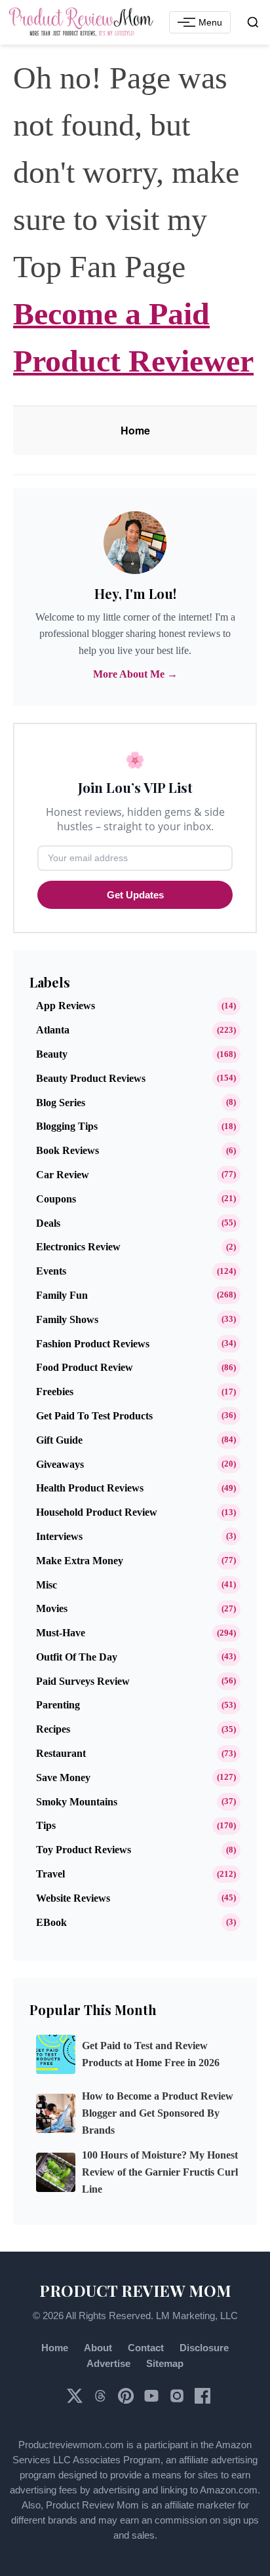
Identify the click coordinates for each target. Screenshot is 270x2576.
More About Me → (135, 674)
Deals (48, 1223)
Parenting (58, 1705)
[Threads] (102, 2400)
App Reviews (66, 1006)
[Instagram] (178, 2400)
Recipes (53, 1729)
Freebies (55, 1392)
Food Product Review (85, 1367)
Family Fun (62, 1295)
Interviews (59, 1536)
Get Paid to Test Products (94, 1416)
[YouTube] (153, 2400)
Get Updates (135, 895)
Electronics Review (78, 1247)
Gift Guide (59, 1440)
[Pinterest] (127, 2400)
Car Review (63, 1175)
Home (135, 430)
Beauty (52, 1054)
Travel (50, 1874)
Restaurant (61, 1753)
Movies (52, 1608)
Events (51, 1271)
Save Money (63, 1778)
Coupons (56, 1199)
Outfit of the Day (77, 1657)
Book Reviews (67, 1150)
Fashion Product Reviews (93, 1344)
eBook (51, 1922)
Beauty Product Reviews (91, 1078)
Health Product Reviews (90, 1488)
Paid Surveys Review (83, 1681)
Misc (47, 1585)
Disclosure (204, 2348)
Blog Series (61, 1103)
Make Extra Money (80, 1561)
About (98, 2348)
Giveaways (60, 1464)
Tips (46, 1825)
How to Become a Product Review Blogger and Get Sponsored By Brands (158, 2113)
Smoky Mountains (77, 1802)
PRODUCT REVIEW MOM (135, 2290)
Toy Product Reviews (84, 1850)
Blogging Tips (67, 1126)
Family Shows (67, 1319)
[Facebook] (202, 2400)
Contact (146, 2348)
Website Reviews (73, 1898)
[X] (76, 2400)
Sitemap (165, 2363)
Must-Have (61, 1633)
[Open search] (253, 22)
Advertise (108, 2363)
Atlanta (53, 1030)
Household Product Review (97, 1512)
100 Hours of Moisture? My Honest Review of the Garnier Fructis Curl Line (160, 2172)
